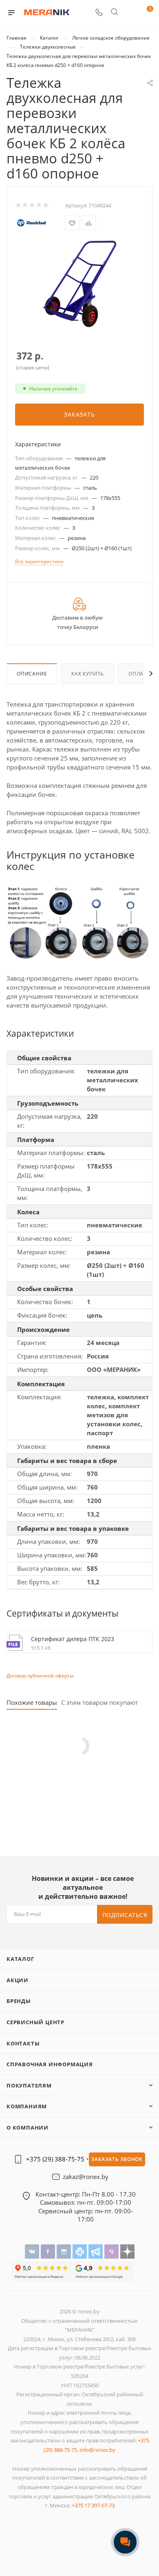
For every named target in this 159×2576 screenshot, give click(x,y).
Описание (32, 674)
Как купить (88, 674)
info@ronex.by (97, 2450)
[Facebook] (49, 2251)
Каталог (20, 1959)
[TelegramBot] (81, 2251)
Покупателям (29, 2085)
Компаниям (27, 2106)
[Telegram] (96, 2251)
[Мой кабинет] (130, 13)
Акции (18, 1980)
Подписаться (125, 1915)
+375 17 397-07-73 (93, 2505)
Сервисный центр (35, 2022)
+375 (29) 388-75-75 (55, 2159)
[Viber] (112, 2251)
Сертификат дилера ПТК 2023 (73, 1639)
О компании (28, 2128)
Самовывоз (57, 2202)
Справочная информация (50, 2064)
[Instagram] (65, 2251)
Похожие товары (32, 1703)
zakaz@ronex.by (86, 2177)
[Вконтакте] (33, 2251)
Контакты (23, 2043)
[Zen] (127, 2251)
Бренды (19, 2001)
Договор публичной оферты (40, 1676)
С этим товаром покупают (99, 1703)
